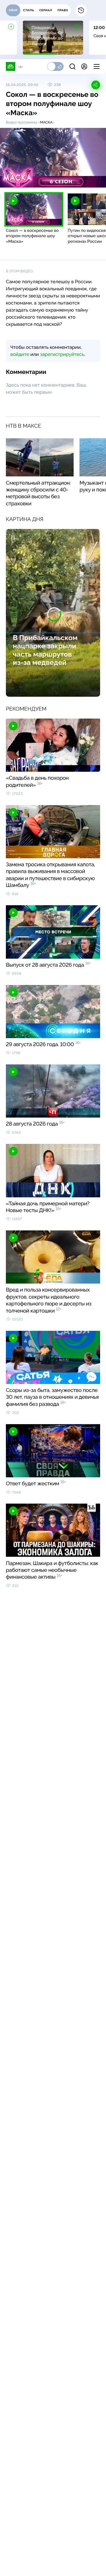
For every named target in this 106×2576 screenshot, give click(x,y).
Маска (46, 122)
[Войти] (84, 66)
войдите (20, 354)
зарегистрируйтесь (62, 354)
